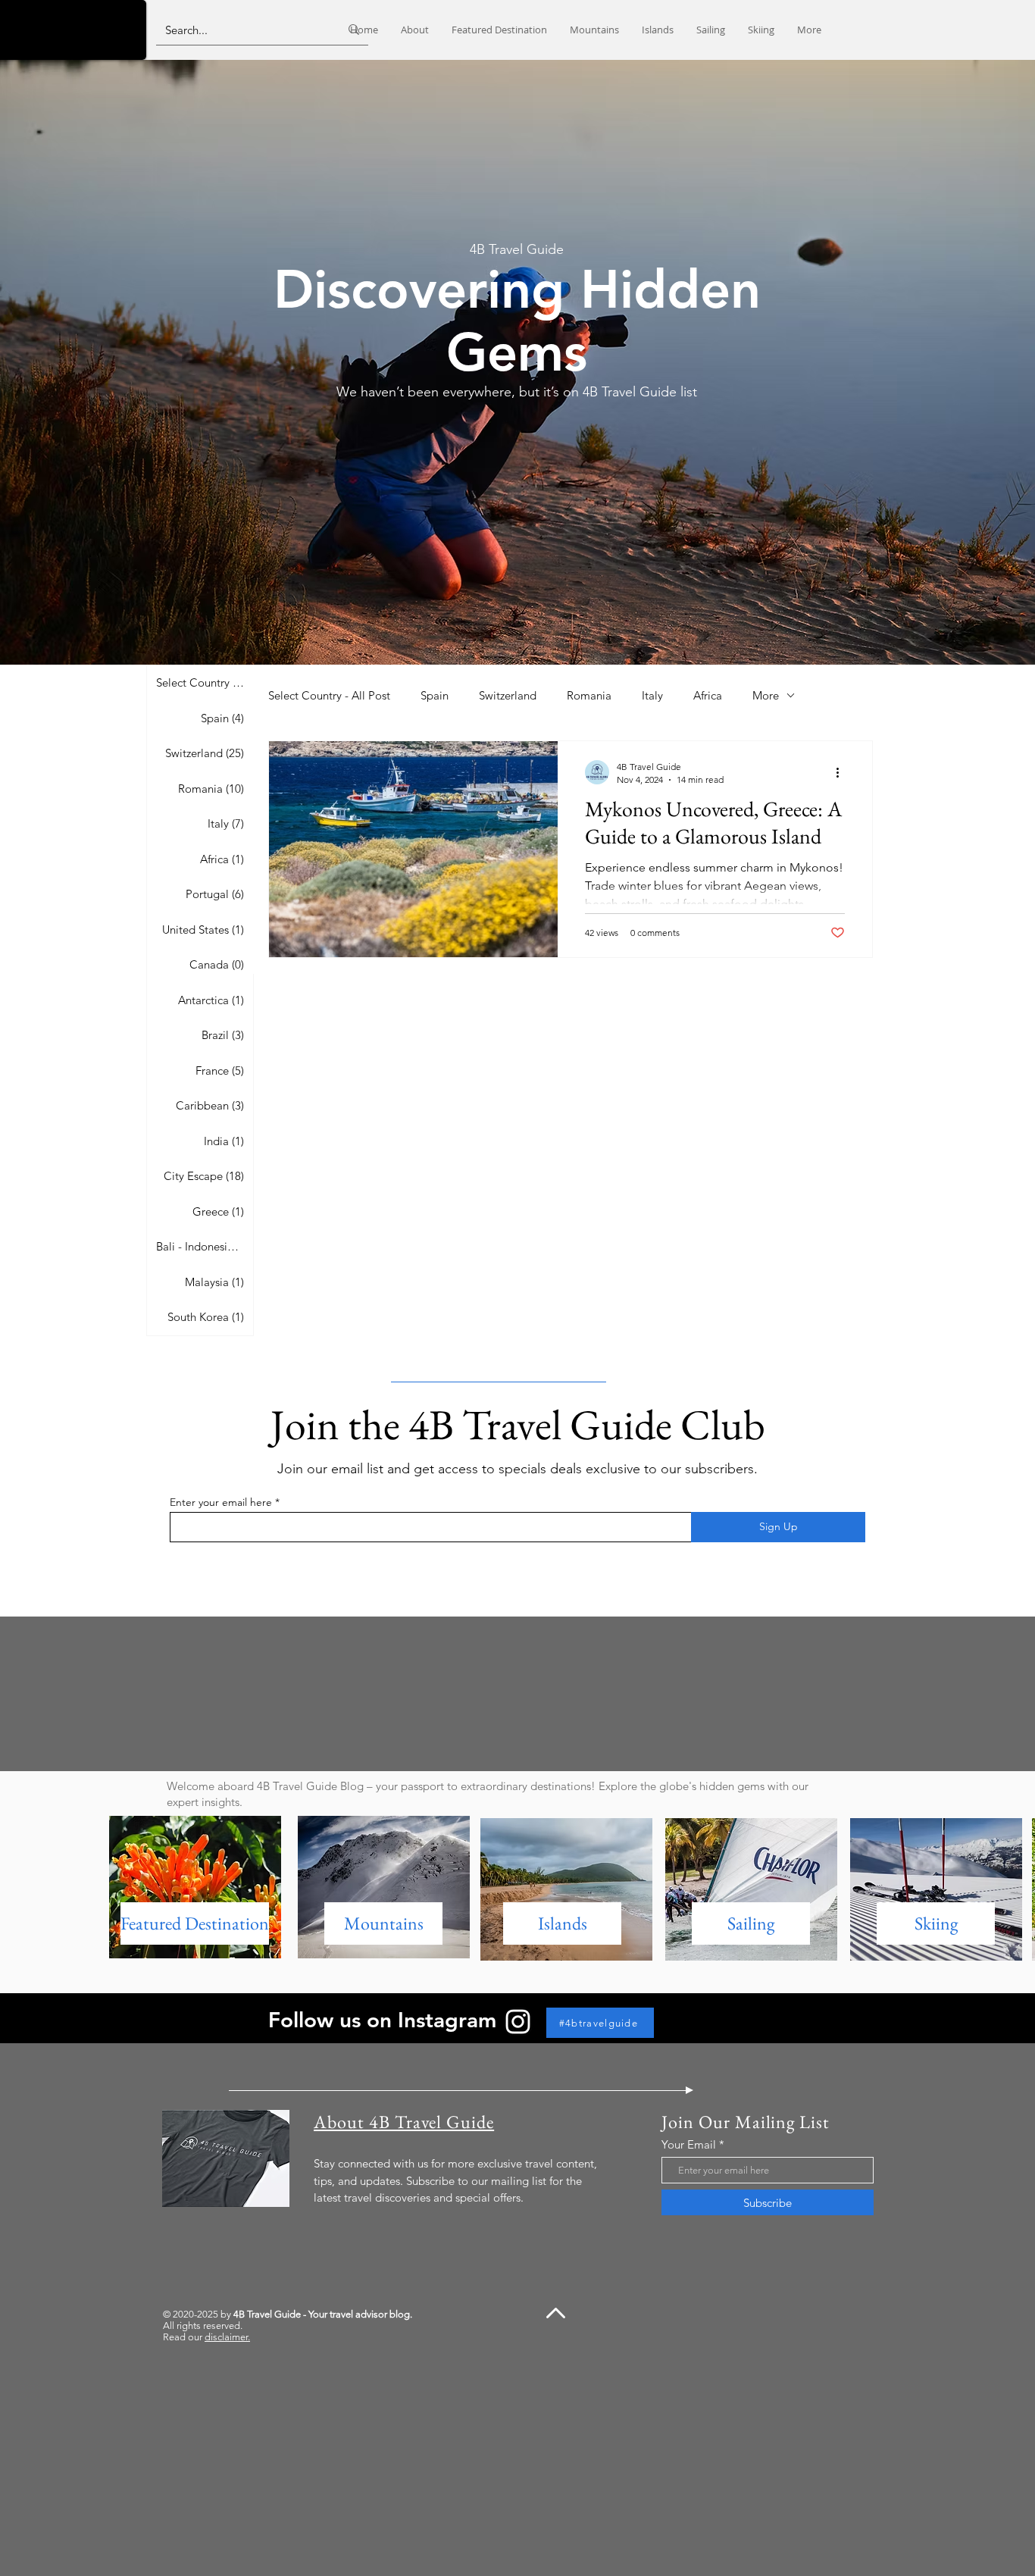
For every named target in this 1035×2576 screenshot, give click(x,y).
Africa (708, 695)
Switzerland (508, 695)
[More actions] (843, 772)
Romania (589, 695)
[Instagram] (518, 2022)
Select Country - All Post (329, 695)
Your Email (689, 2144)
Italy (652, 695)
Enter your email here (221, 1502)
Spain (435, 695)
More (766, 695)
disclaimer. (227, 2337)
